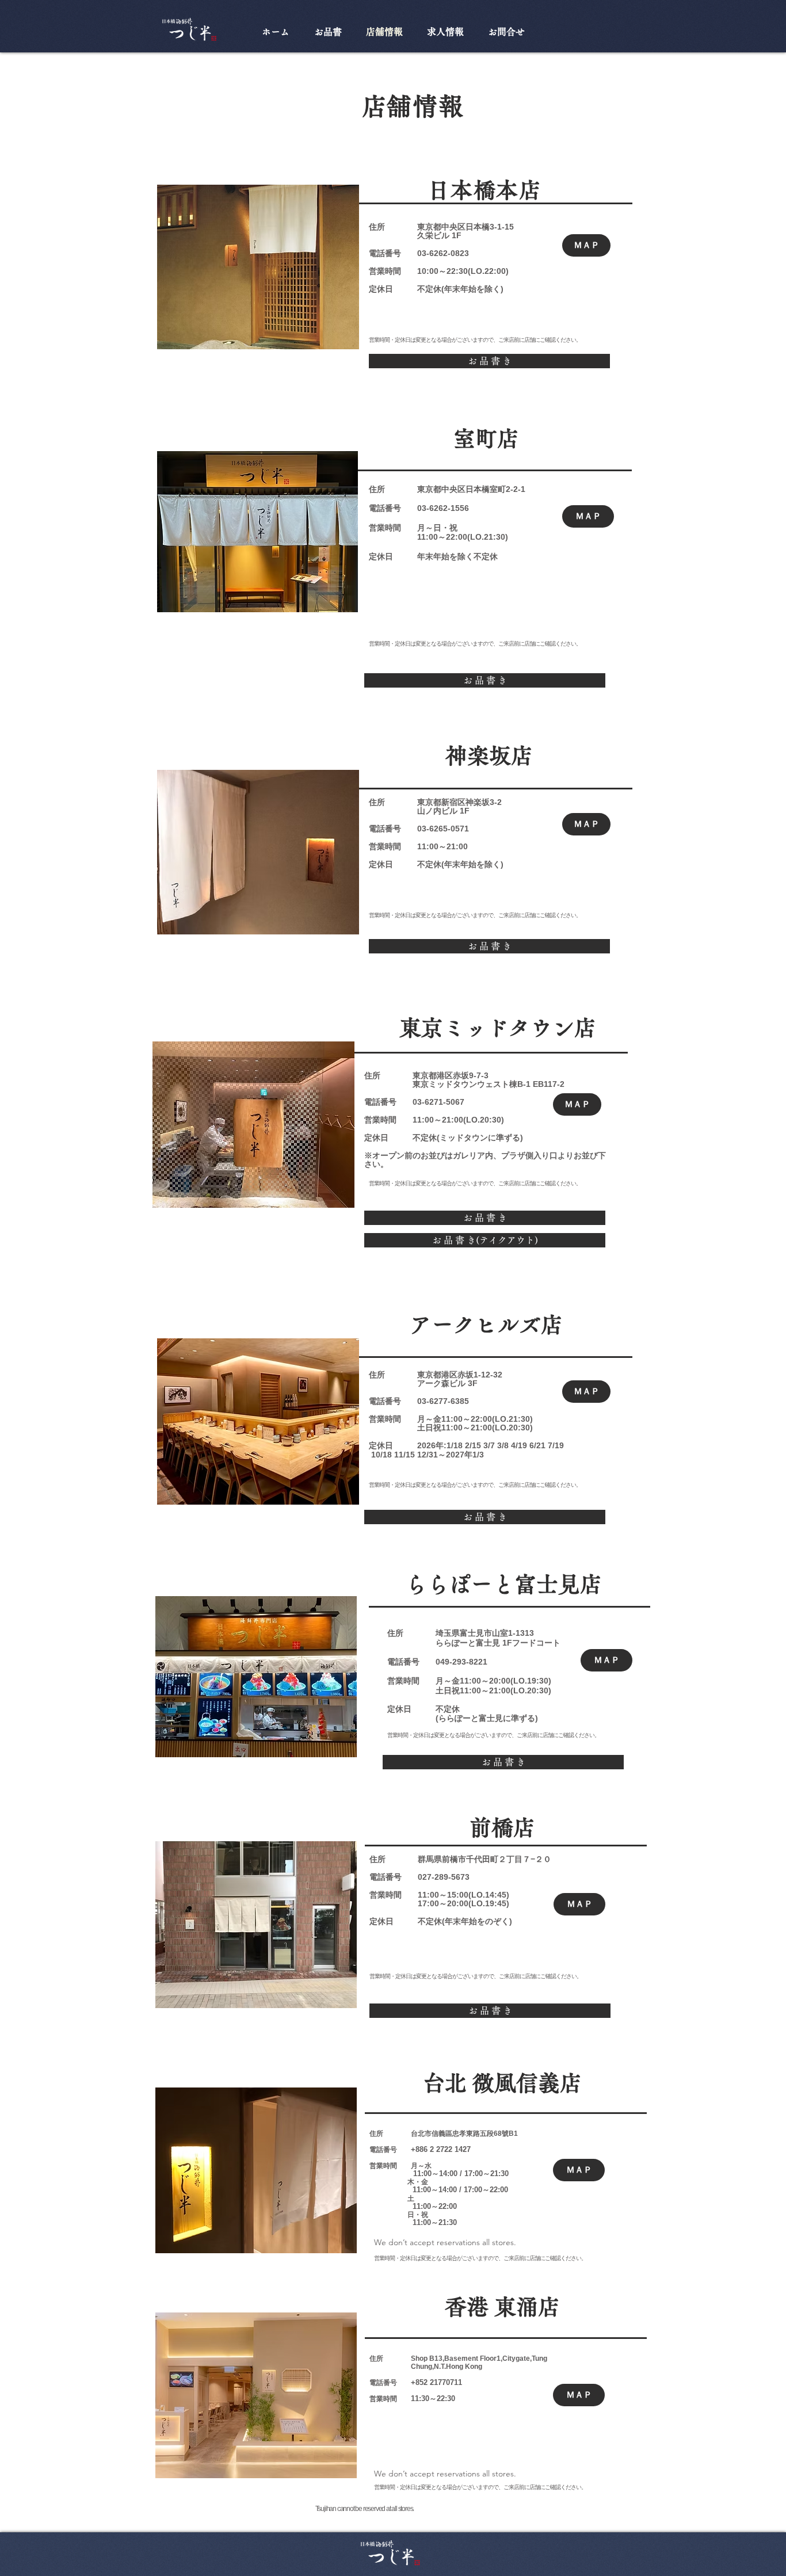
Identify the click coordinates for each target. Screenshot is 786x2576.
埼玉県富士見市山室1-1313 (485, 1633)
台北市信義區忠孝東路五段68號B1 (464, 2134)
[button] (489, 361)
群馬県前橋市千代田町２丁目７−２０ (484, 1859)
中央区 (453, 227)
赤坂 (461, 1075)
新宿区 (453, 802)
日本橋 (478, 227)
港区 (445, 1075)
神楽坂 (478, 802)
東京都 (429, 227)
